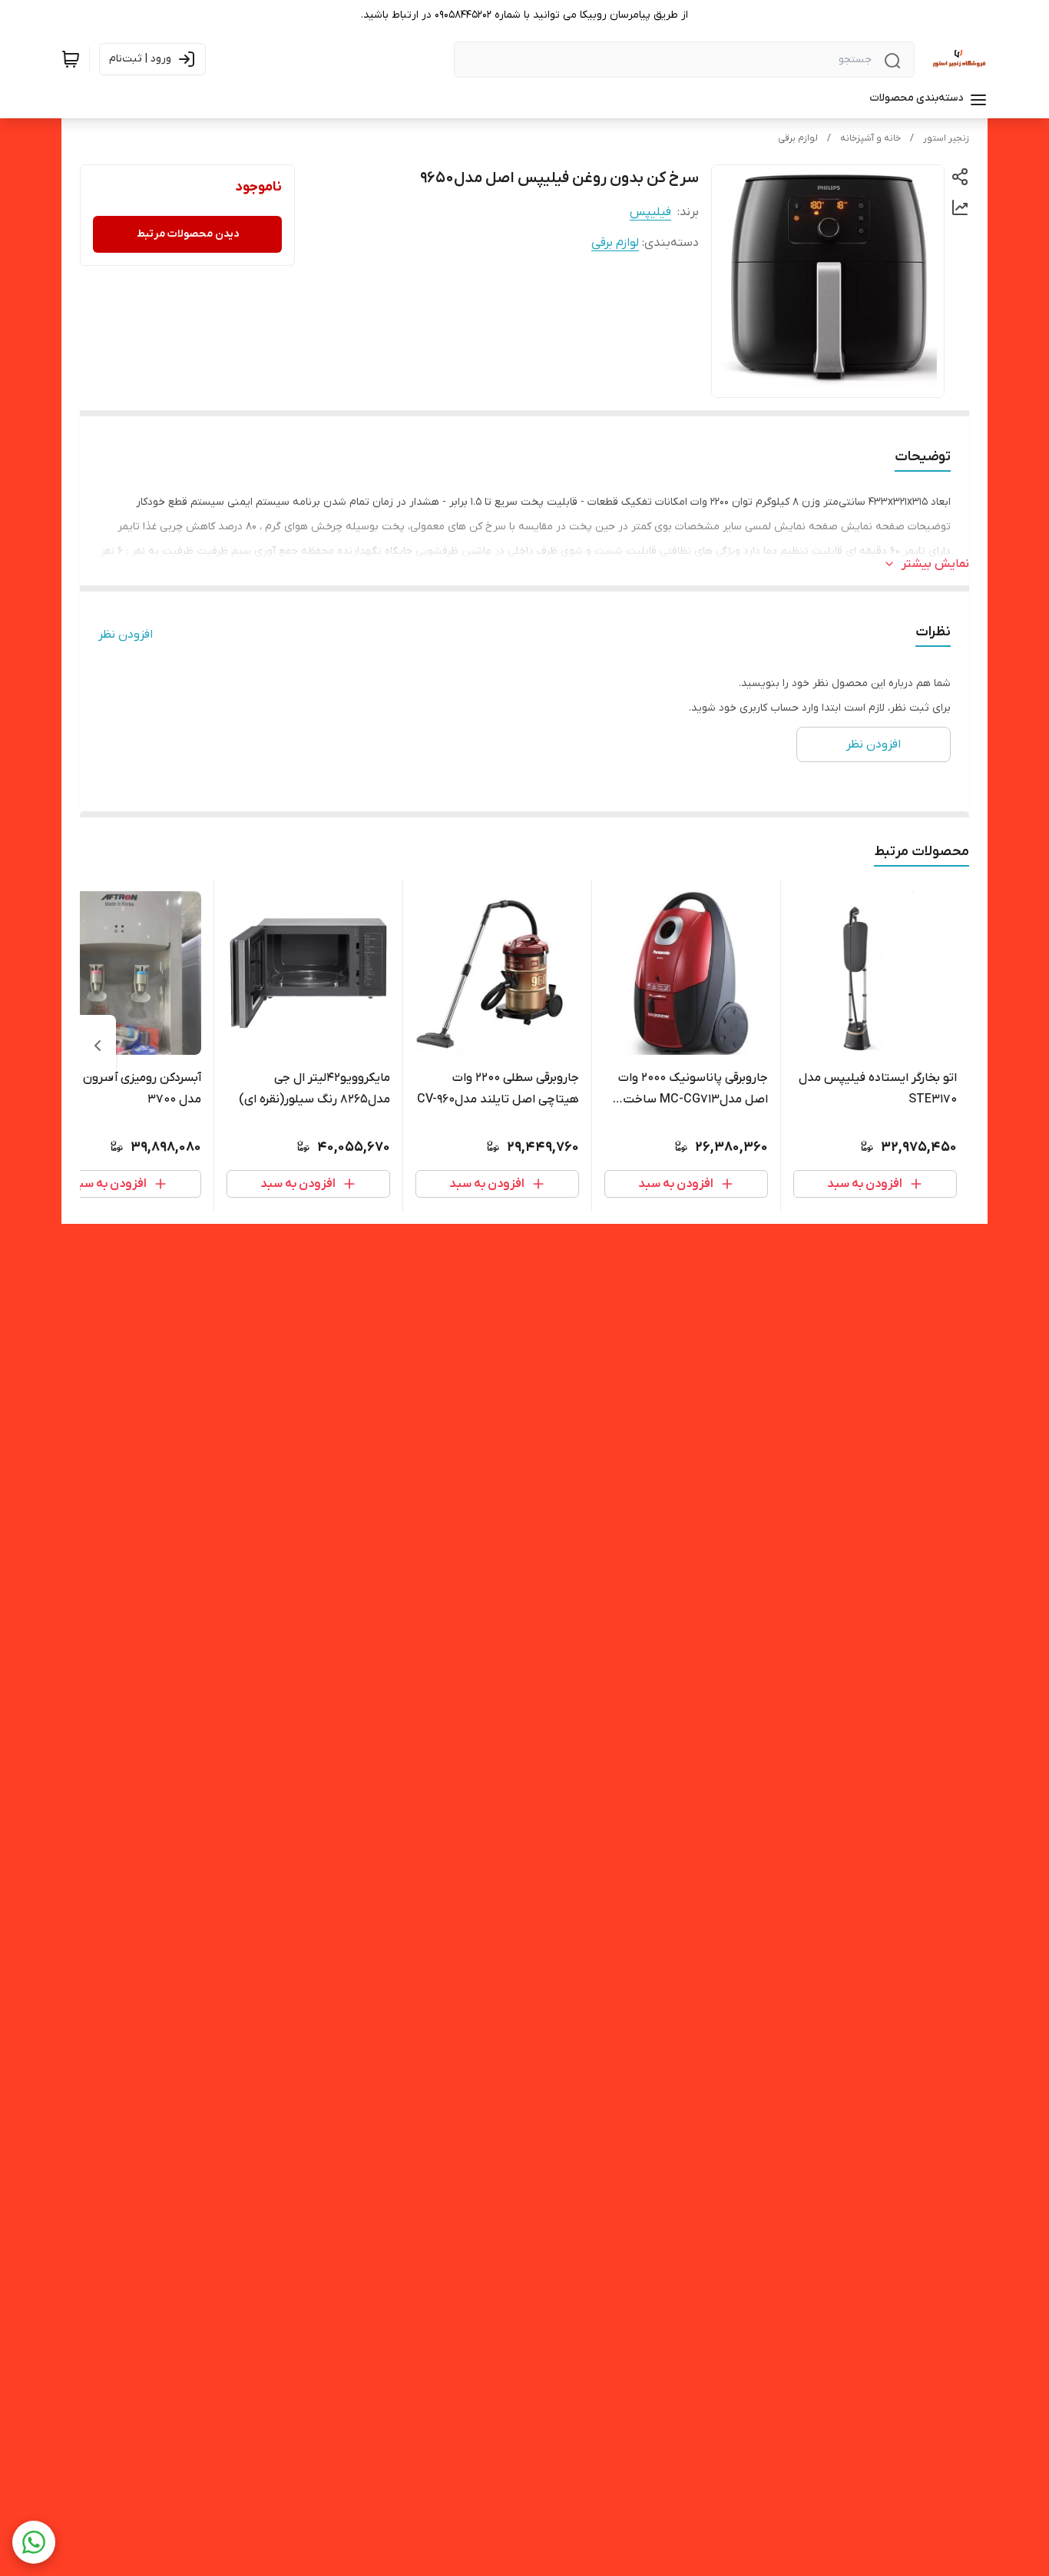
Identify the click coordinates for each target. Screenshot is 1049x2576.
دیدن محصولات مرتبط (188, 234)
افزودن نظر (126, 635)
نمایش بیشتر (935, 564)
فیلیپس (650, 212)
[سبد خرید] (71, 59)
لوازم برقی (798, 138)
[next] (98, 1046)
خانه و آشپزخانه (870, 138)
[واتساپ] (34, 2542)
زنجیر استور (946, 138)
